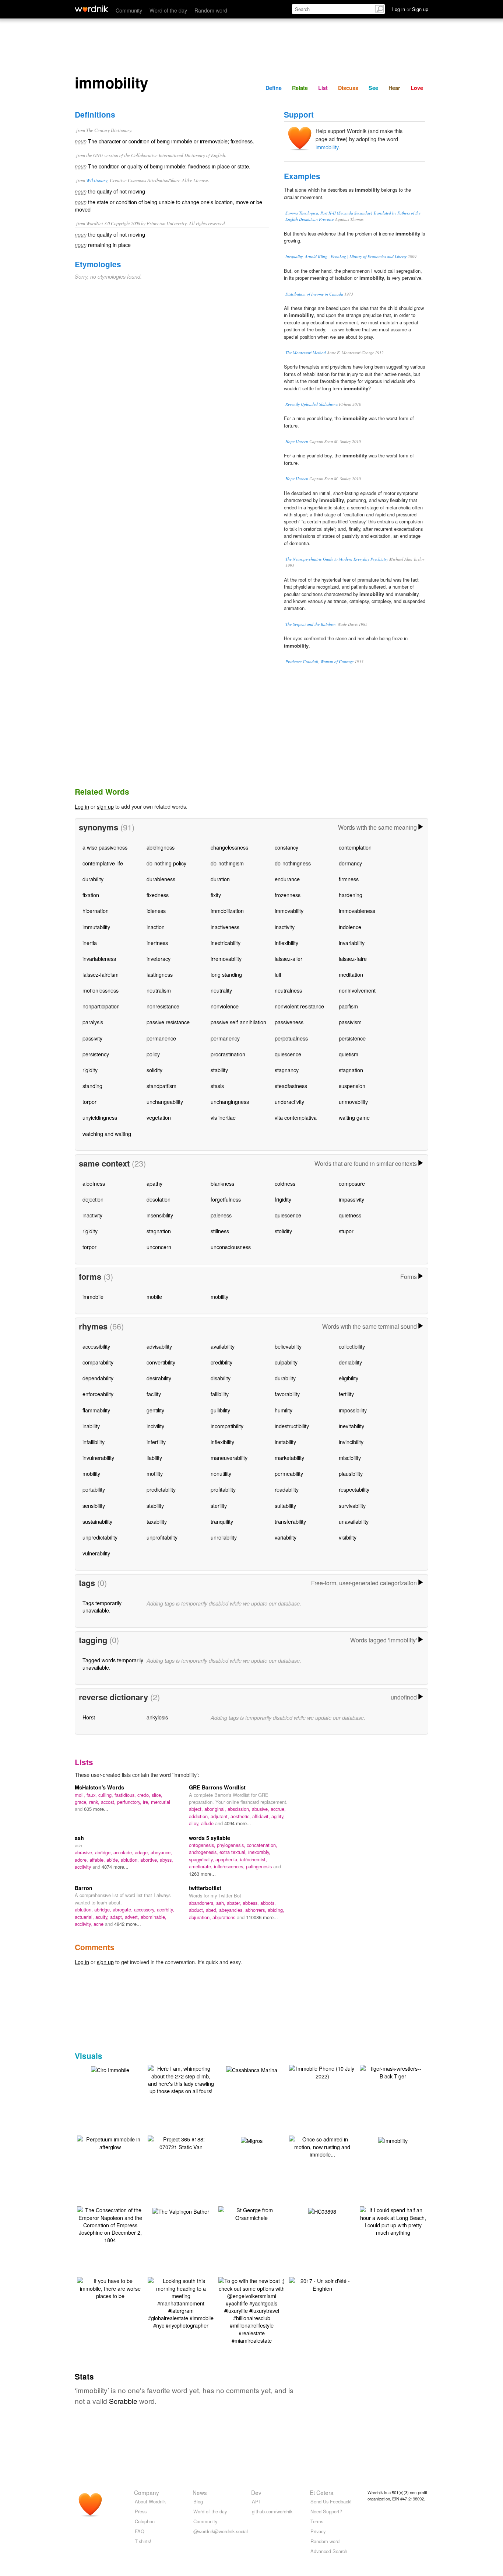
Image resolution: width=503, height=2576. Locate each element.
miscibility (350, 1458)
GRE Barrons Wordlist (217, 1787)
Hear (394, 88)
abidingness (161, 847)
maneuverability (229, 1458)
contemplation (355, 847)
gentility (155, 1410)
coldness (285, 1183)
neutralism (159, 990)
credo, (145, 1795)
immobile (93, 1296)
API (256, 2501)
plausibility (351, 1473)
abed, (212, 1910)
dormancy (350, 863)
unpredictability (100, 1537)
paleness (221, 1215)
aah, (221, 1903)
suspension (352, 1086)
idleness (156, 911)
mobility (219, 1296)
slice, (157, 1795)
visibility (348, 1537)
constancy (286, 847)
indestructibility (292, 1426)
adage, (143, 1852)
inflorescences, (230, 1866)
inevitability (351, 1426)
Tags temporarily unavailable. (102, 1606)
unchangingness (230, 1101)
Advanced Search (329, 2551)
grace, (82, 1802)
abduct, (197, 1910)
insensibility (160, 1215)
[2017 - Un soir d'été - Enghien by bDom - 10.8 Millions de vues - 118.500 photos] (322, 2284)
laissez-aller (289, 958)
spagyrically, (202, 1859)
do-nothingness (293, 863)
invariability (352, 943)
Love (417, 88)
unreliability (224, 1537)
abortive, (150, 1860)
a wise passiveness (105, 847)
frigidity (283, 1199)
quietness (350, 1215)
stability (219, 1070)
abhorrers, (256, 1910)
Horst (89, 1717)
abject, (197, 1809)
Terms (317, 2521)
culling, (106, 1795)
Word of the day (168, 10)
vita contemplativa (296, 1117)
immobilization (227, 911)
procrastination (228, 1054)
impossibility (353, 1410)
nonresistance (163, 1006)
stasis (217, 1086)
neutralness (288, 990)
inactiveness (225, 927)
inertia (90, 943)
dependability (98, 1378)
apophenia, (228, 1859)
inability (91, 1426)
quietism (349, 1054)
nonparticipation (101, 1006)
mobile (154, 1296)
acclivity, (84, 1924)
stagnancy (287, 1070)
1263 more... (202, 1874)
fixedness (158, 895)
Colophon (145, 2521)
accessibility (96, 1346)
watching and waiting (107, 1134)
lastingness (160, 974)
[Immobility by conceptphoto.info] (393, 2140)
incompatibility (227, 1426)
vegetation (159, 1117)
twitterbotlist (205, 1888)
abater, (235, 1903)
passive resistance (168, 1022)
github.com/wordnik (272, 2511)
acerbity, (166, 1909)
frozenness (288, 895)
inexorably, (259, 1852)
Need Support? (326, 2511)
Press (141, 2511)
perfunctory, (130, 1802)
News (200, 2492)
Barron (84, 1888)
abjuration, (201, 1917)
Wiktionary (97, 180)
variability (286, 1537)
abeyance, (161, 1852)
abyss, (166, 1860)
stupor (346, 1231)
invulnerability (98, 1458)
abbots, (268, 1903)
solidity (154, 1070)
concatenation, (262, 1845)
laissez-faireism (101, 974)
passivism (350, 1022)
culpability (286, 1362)
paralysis (93, 1022)
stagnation (351, 1070)
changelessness (229, 847)
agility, (278, 1816)
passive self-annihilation (238, 1022)
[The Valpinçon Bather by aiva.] (181, 2211)
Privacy (318, 2531)
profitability (223, 1489)
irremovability (226, 958)
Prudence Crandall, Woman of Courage (319, 661)
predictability (161, 1489)
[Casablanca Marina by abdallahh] (252, 2069)
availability (223, 1346)
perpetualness (291, 1038)
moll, (81, 1795)
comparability (98, 1362)
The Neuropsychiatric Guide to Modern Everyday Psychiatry (337, 559)
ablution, (131, 1860)
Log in (82, 806)
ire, (147, 1802)
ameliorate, (201, 1866)
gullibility (220, 1410)
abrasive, (85, 1852)
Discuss (348, 88)
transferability (290, 1521)
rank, (95, 1802)
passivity (92, 1038)
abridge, (104, 1852)
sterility (219, 1505)
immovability (289, 911)
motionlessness (101, 990)
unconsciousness (231, 1247)
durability (93, 879)
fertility (346, 1394)
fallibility (220, 1394)
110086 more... (262, 1917)
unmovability (353, 1101)
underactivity (289, 1101)
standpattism (161, 1086)
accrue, (278, 1809)
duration (220, 879)
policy (153, 1054)
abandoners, (203, 1903)
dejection (93, 1199)
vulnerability (96, 1553)
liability (154, 1458)
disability (221, 1378)
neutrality (221, 990)
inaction (156, 927)
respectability (354, 1489)
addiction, (200, 1816)
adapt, (117, 1917)
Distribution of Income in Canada (314, 294)
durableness (161, 879)
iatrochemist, (254, 1859)
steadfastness (291, 1086)
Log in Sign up (410, 9)
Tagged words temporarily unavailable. (113, 1664)
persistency (96, 1054)
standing (92, 1086)
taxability (157, 1521)
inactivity (285, 927)
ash (79, 1838)
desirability (159, 1378)
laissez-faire (353, 958)
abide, (114, 1860)
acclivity (84, 1867)
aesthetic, (241, 1816)
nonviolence (225, 1006)
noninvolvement (357, 990)
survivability (352, 1505)
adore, (82, 1860)
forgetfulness (226, 1199)
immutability (96, 927)
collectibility (352, 1346)
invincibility (351, 1442)
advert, (133, 1917)
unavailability (354, 1521)
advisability (159, 1346)
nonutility (221, 1473)
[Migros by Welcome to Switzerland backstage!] (252, 2140)
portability (94, 1489)
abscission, (240, 1809)
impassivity (351, 1199)
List (323, 88)
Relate (300, 88)
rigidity (90, 1070)
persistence (352, 1038)
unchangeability (165, 1101)
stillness (220, 1231)
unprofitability (162, 1537)
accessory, (145, 1909)
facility (154, 1394)
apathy (154, 1183)
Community (129, 10)
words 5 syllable (210, 1838)
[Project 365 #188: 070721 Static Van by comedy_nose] (181, 2142)
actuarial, (85, 1917)
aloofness (94, 1183)
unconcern (159, 1247)
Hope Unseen (297, 441)
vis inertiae (223, 1117)
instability (285, 1442)
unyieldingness (100, 1117)
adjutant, (221, 1816)
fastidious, (126, 1795)
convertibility (161, 1362)
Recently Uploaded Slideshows (312, 404)
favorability (287, 1394)
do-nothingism (227, 863)
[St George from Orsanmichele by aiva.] (251, 2213)
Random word (211, 10)
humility (284, 1410)
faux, (92, 1795)
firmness (349, 879)
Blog (198, 2501)
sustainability (97, 1521)
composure (352, 1183)
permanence (161, 1038)
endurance (287, 879)
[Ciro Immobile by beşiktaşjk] (110, 2069)
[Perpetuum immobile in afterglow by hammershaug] (110, 2142)
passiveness (289, 1022)
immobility (327, 147)
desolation (159, 1199)
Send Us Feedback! (331, 2501)
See (373, 88)
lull (278, 974)
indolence (350, 927)
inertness (157, 943)
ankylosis (157, 1717)
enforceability (98, 1394)
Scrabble (123, 2401)
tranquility (222, 1521)
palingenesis (260, 1866)
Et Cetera (322, 2492)
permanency (225, 1038)
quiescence (288, 1054)
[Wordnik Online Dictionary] (92, 9)
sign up (105, 806)
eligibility (349, 1378)
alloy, (195, 1823)
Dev (256, 2492)
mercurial (161, 1802)
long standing (226, 974)
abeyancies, (232, 1910)
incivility (155, 1426)
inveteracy (159, 958)
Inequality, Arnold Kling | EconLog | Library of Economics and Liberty (346, 256)
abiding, (276, 1910)
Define (274, 88)
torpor (89, 1101)
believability (288, 1346)
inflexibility (286, 943)
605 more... (96, 1809)
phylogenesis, (232, 1845)
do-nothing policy (166, 863)
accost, (109, 1802)
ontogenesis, (203, 1845)
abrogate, (123, 1909)
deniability (350, 1362)
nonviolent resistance (299, 1006)
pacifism (348, 1006)
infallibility (94, 1442)
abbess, (251, 1903)
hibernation (96, 911)
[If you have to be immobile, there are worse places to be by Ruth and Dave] (110, 2287)
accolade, (124, 1852)
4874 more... (115, 1867)
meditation (351, 974)
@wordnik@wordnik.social (221, 2531)
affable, (98, 1860)
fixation (91, 895)
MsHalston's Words (99, 1787)
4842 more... (128, 1924)
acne (99, 1924)
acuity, (103, 1917)
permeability (289, 1473)
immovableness (357, 911)
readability (287, 1489)
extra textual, (234, 1852)
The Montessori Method (306, 353)
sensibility (94, 1505)
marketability (289, 1458)
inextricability (226, 943)
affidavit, (262, 1816)
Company (147, 2492)
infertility (156, 1442)
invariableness (99, 958)
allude (208, 1823)
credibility (221, 1362)
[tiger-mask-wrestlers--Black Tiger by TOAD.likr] (393, 2071)
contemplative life (103, 863)
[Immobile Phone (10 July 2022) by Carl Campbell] (322, 2071)
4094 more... (238, 1823)
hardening (351, 895)
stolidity (283, 1231)
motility (155, 1473)
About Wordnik (150, 2501)
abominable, (154, 1917)
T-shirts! (143, 2541)
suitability (285, 1505)
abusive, (261, 1809)
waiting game (354, 1117)
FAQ (140, 2531)
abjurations (225, 1917)
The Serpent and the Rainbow (311, 624)
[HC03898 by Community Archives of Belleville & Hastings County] (322, 2211)
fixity (216, 895)
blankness (222, 1183)
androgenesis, (204, 1852)
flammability (96, 1410)
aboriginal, (216, 1809)
